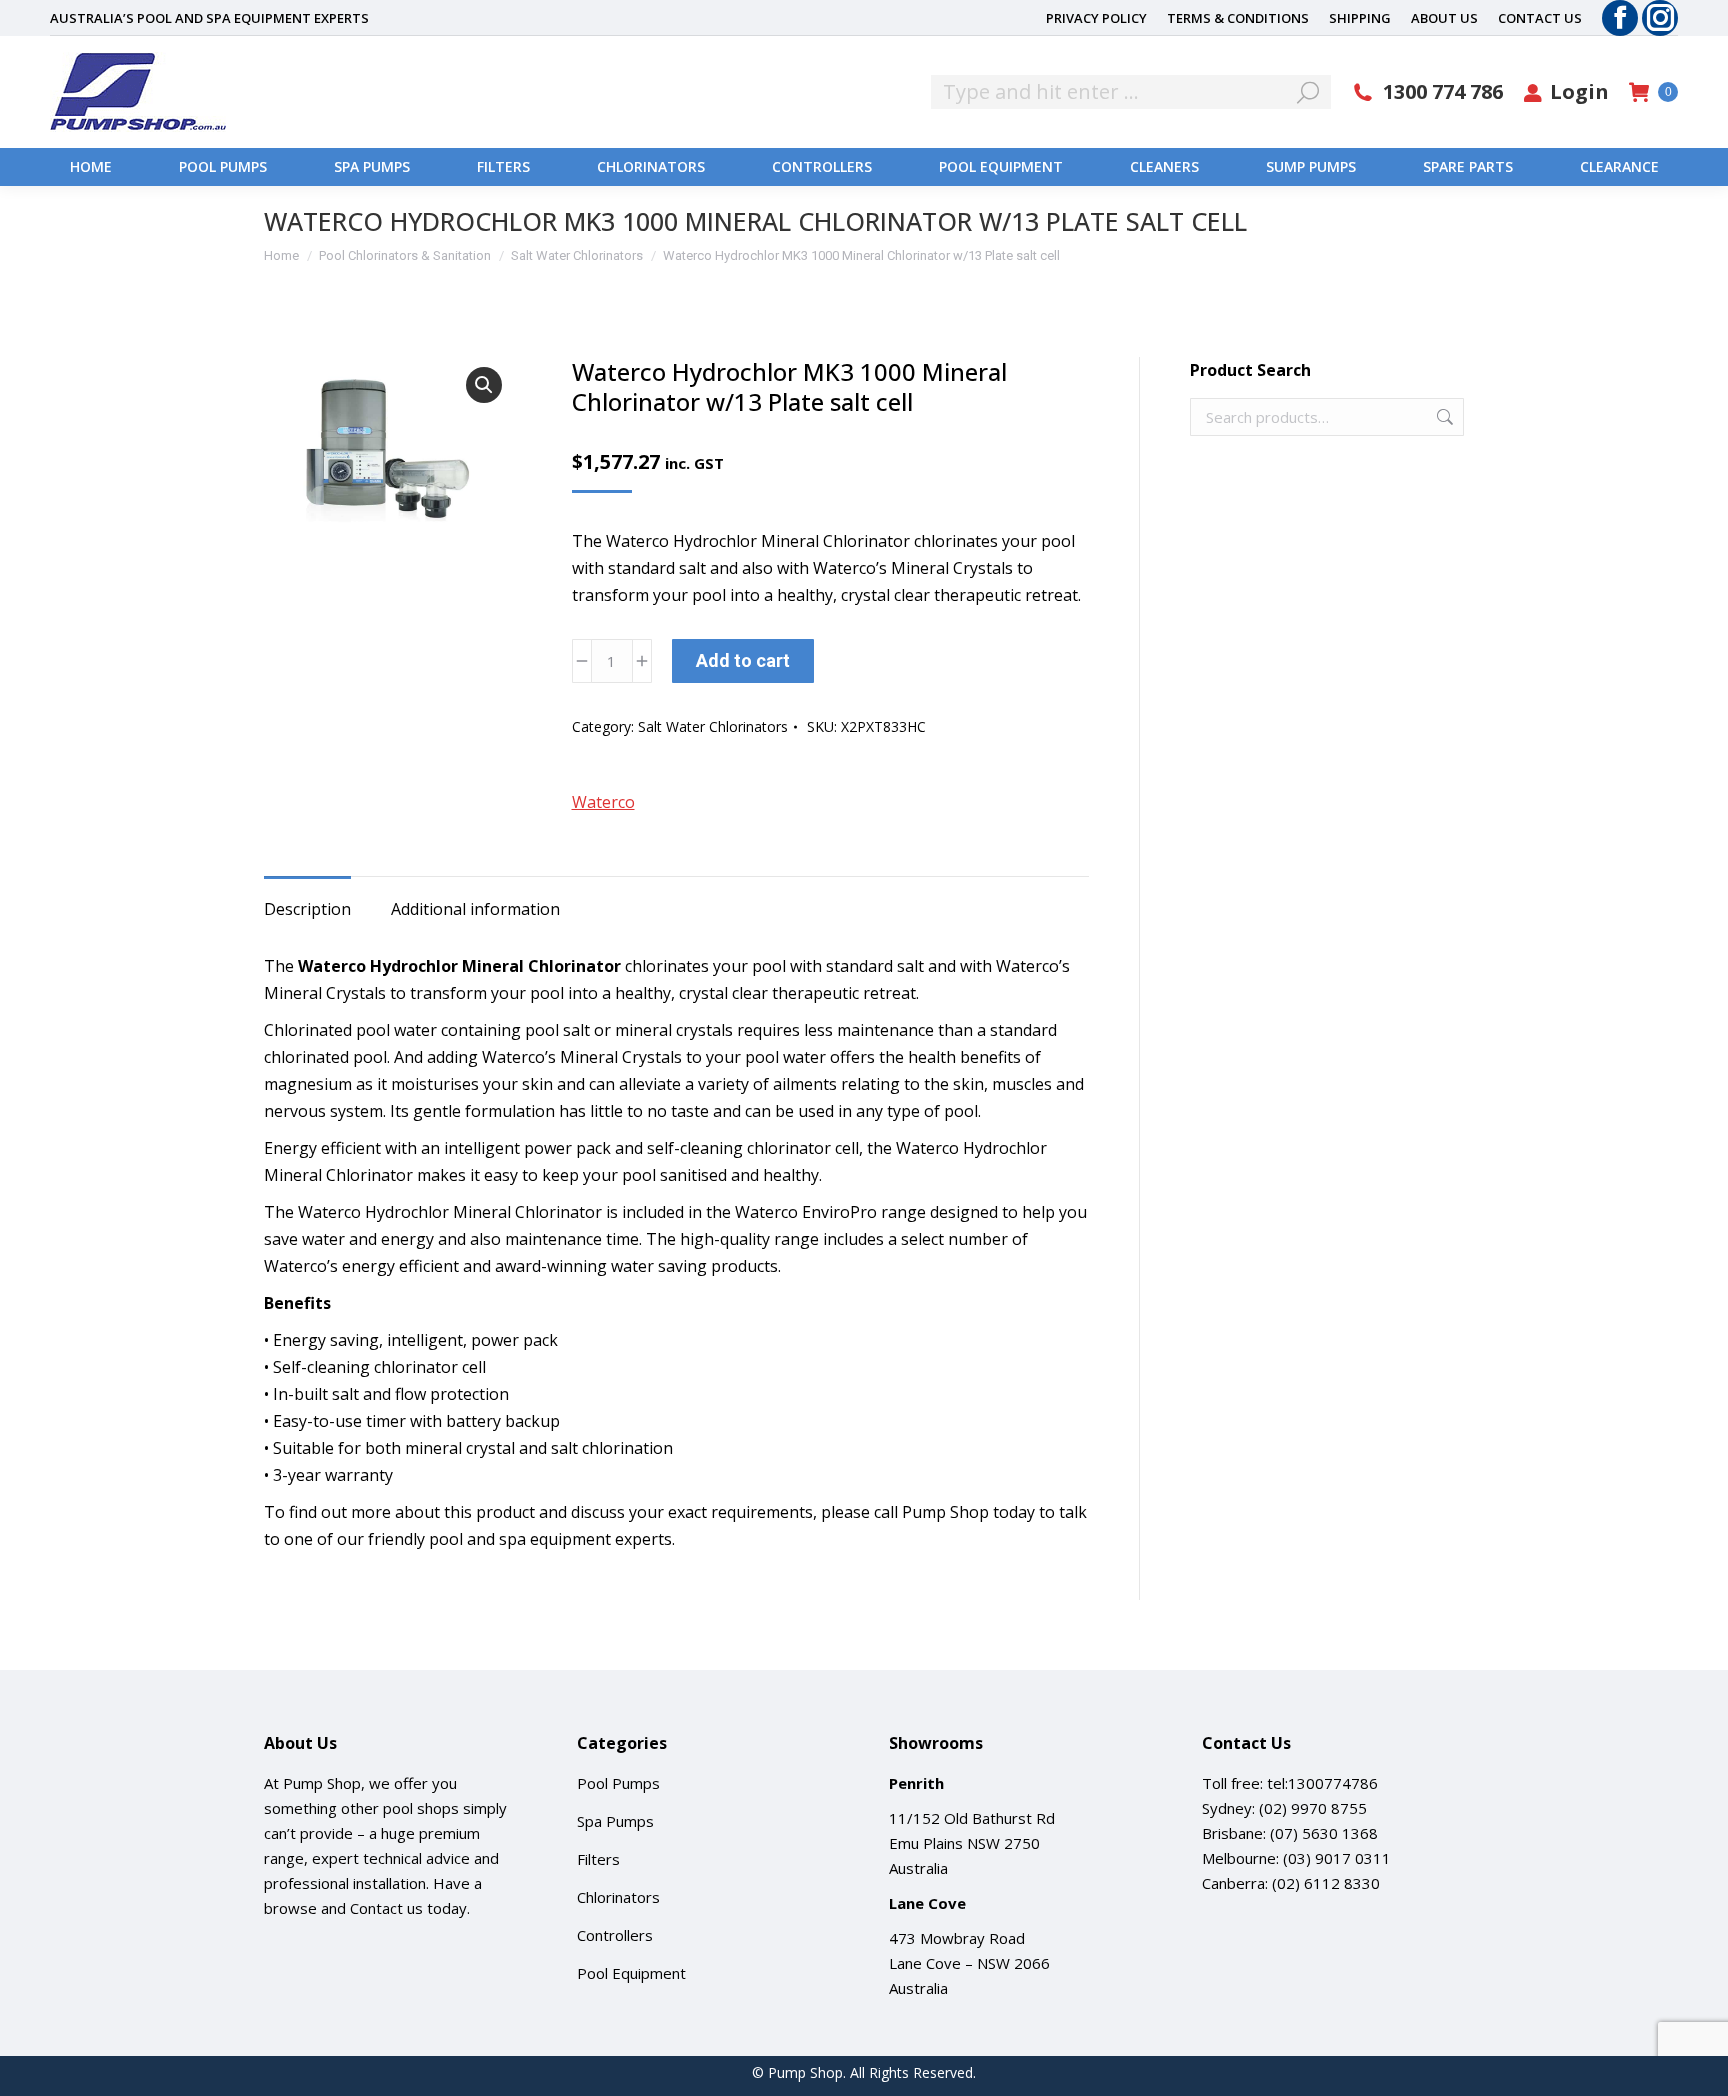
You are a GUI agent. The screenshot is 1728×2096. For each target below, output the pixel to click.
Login (1579, 92)
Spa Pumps (615, 1821)
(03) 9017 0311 (1337, 1858)
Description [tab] (307, 909)
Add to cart (743, 660)
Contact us (386, 1908)
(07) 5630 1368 (1324, 1833)
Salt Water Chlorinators (713, 726)
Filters (598, 1859)
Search (1443, 417)
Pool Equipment (631, 1973)
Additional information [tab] (475, 909)
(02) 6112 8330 (1326, 1883)
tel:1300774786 (1322, 1783)
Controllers (615, 1935)
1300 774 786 (1443, 92)
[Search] (1308, 92)
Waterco (603, 802)
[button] (484, 385)
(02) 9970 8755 (1313, 1808)
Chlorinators (618, 1897)
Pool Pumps (618, 1783)
